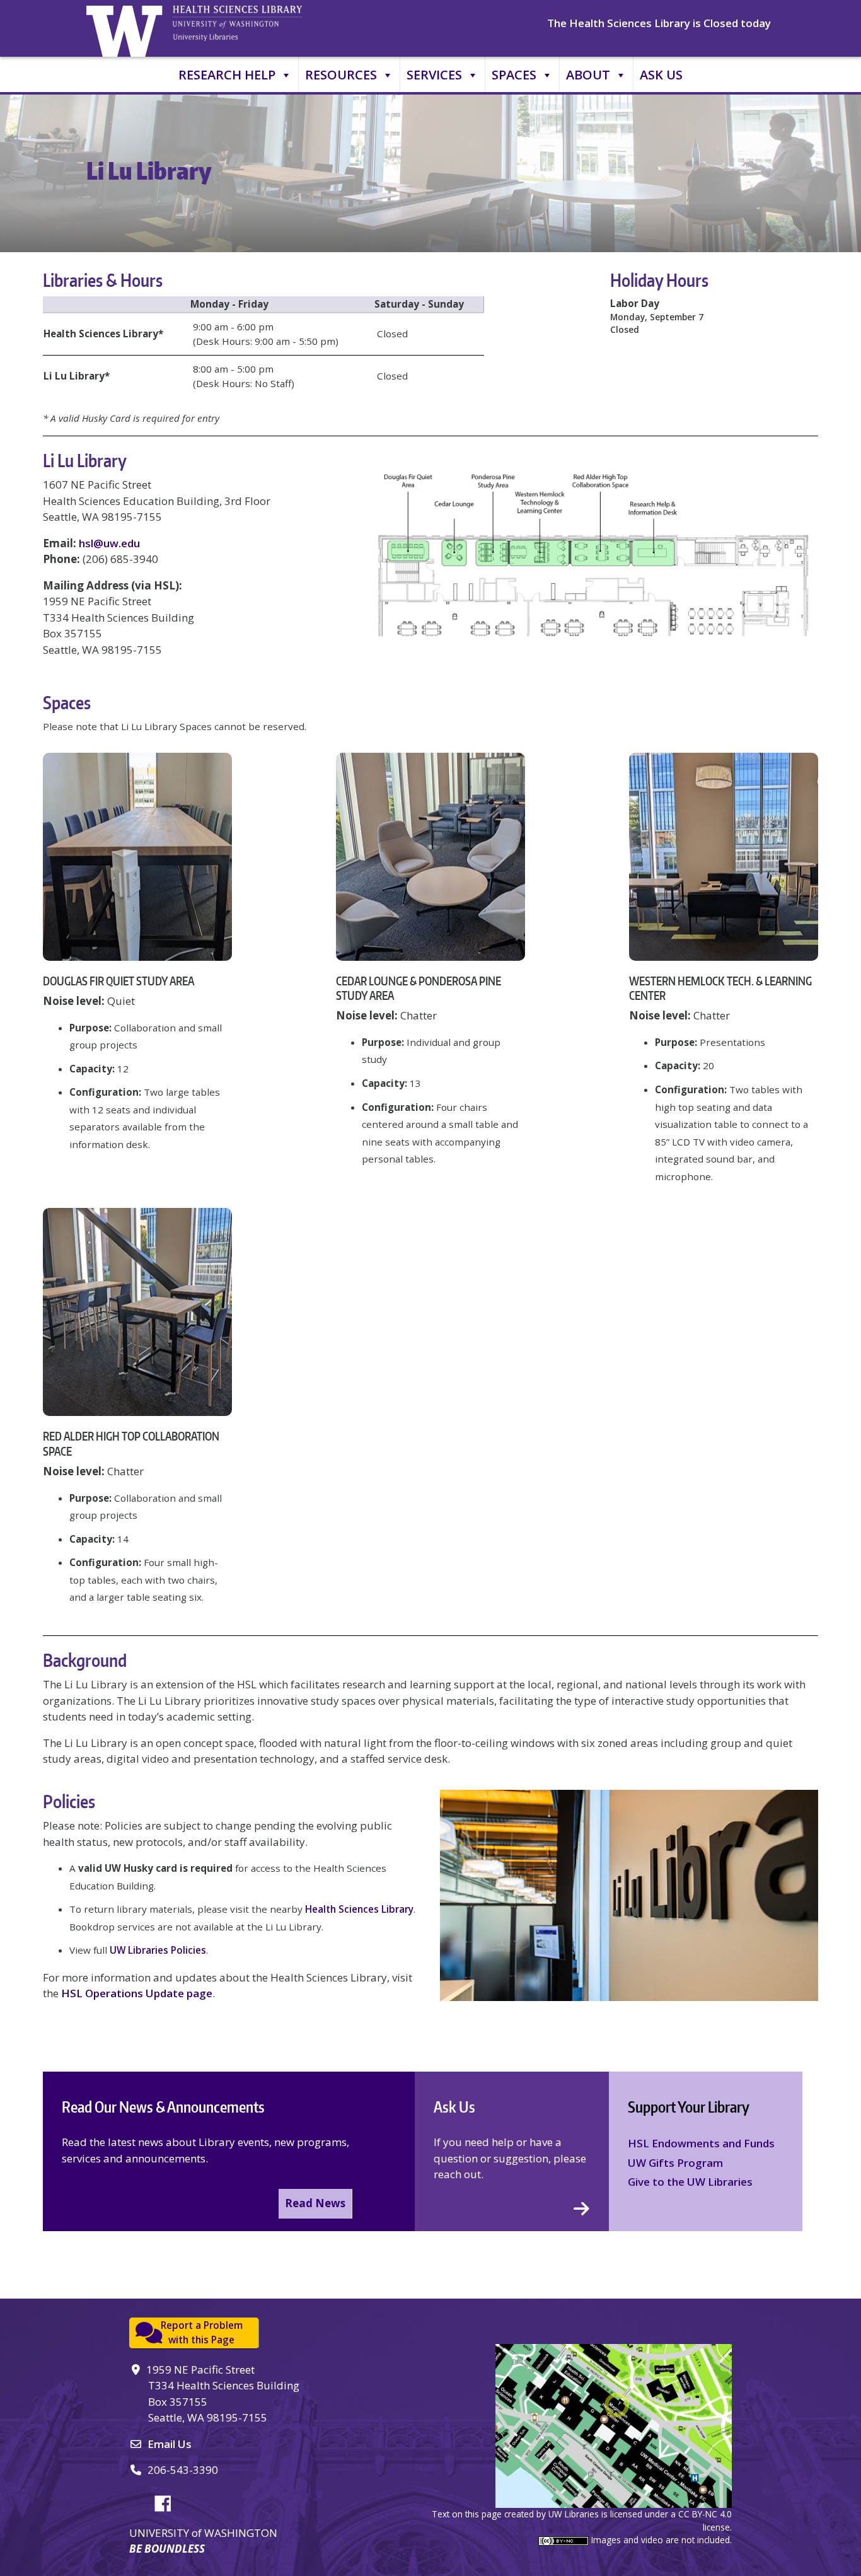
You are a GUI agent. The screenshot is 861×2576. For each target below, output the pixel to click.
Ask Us (661, 75)
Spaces (514, 75)
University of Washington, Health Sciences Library (253, 28)
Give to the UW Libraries (690, 2182)
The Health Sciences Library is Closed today (659, 23)
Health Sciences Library (359, 1909)
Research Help (227, 75)
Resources (341, 75)
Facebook (168, 2502)
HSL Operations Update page (137, 1993)
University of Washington (127, 28)
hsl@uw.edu (109, 543)
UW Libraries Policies (158, 1950)
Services (434, 75)
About (588, 75)
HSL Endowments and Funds (701, 2143)
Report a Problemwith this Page (202, 2332)
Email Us (170, 2444)
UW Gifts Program (675, 2163)
